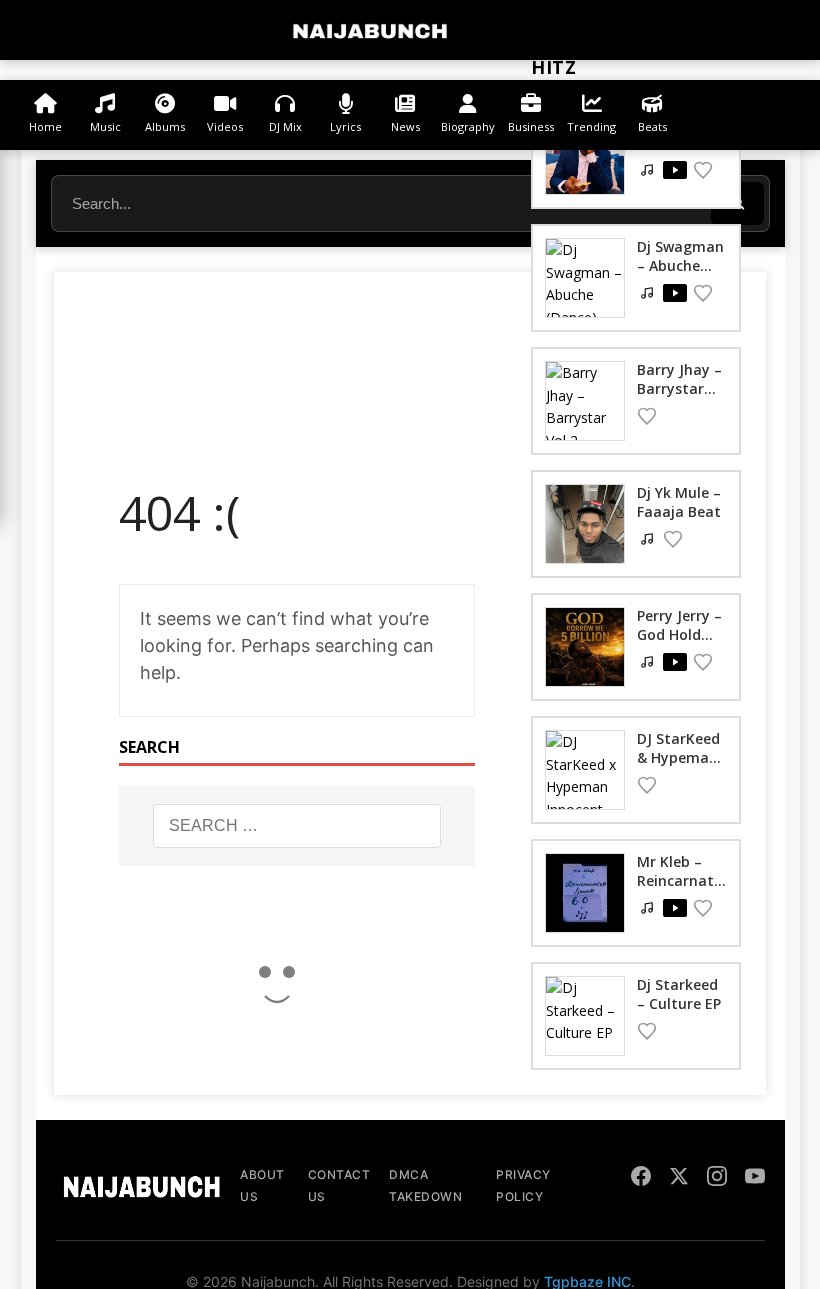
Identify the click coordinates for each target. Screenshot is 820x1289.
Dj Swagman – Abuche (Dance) (680, 264)
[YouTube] (755, 1179)
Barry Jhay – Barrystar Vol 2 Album (679, 387)
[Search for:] (297, 826)
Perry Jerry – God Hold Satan (679, 633)
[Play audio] (675, 170)
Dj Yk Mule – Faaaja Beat (679, 501)
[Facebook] (641, 1179)
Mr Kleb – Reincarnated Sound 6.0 (679, 879)
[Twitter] (679, 1179)
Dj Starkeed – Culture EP (679, 993)
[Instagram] (717, 1179)
